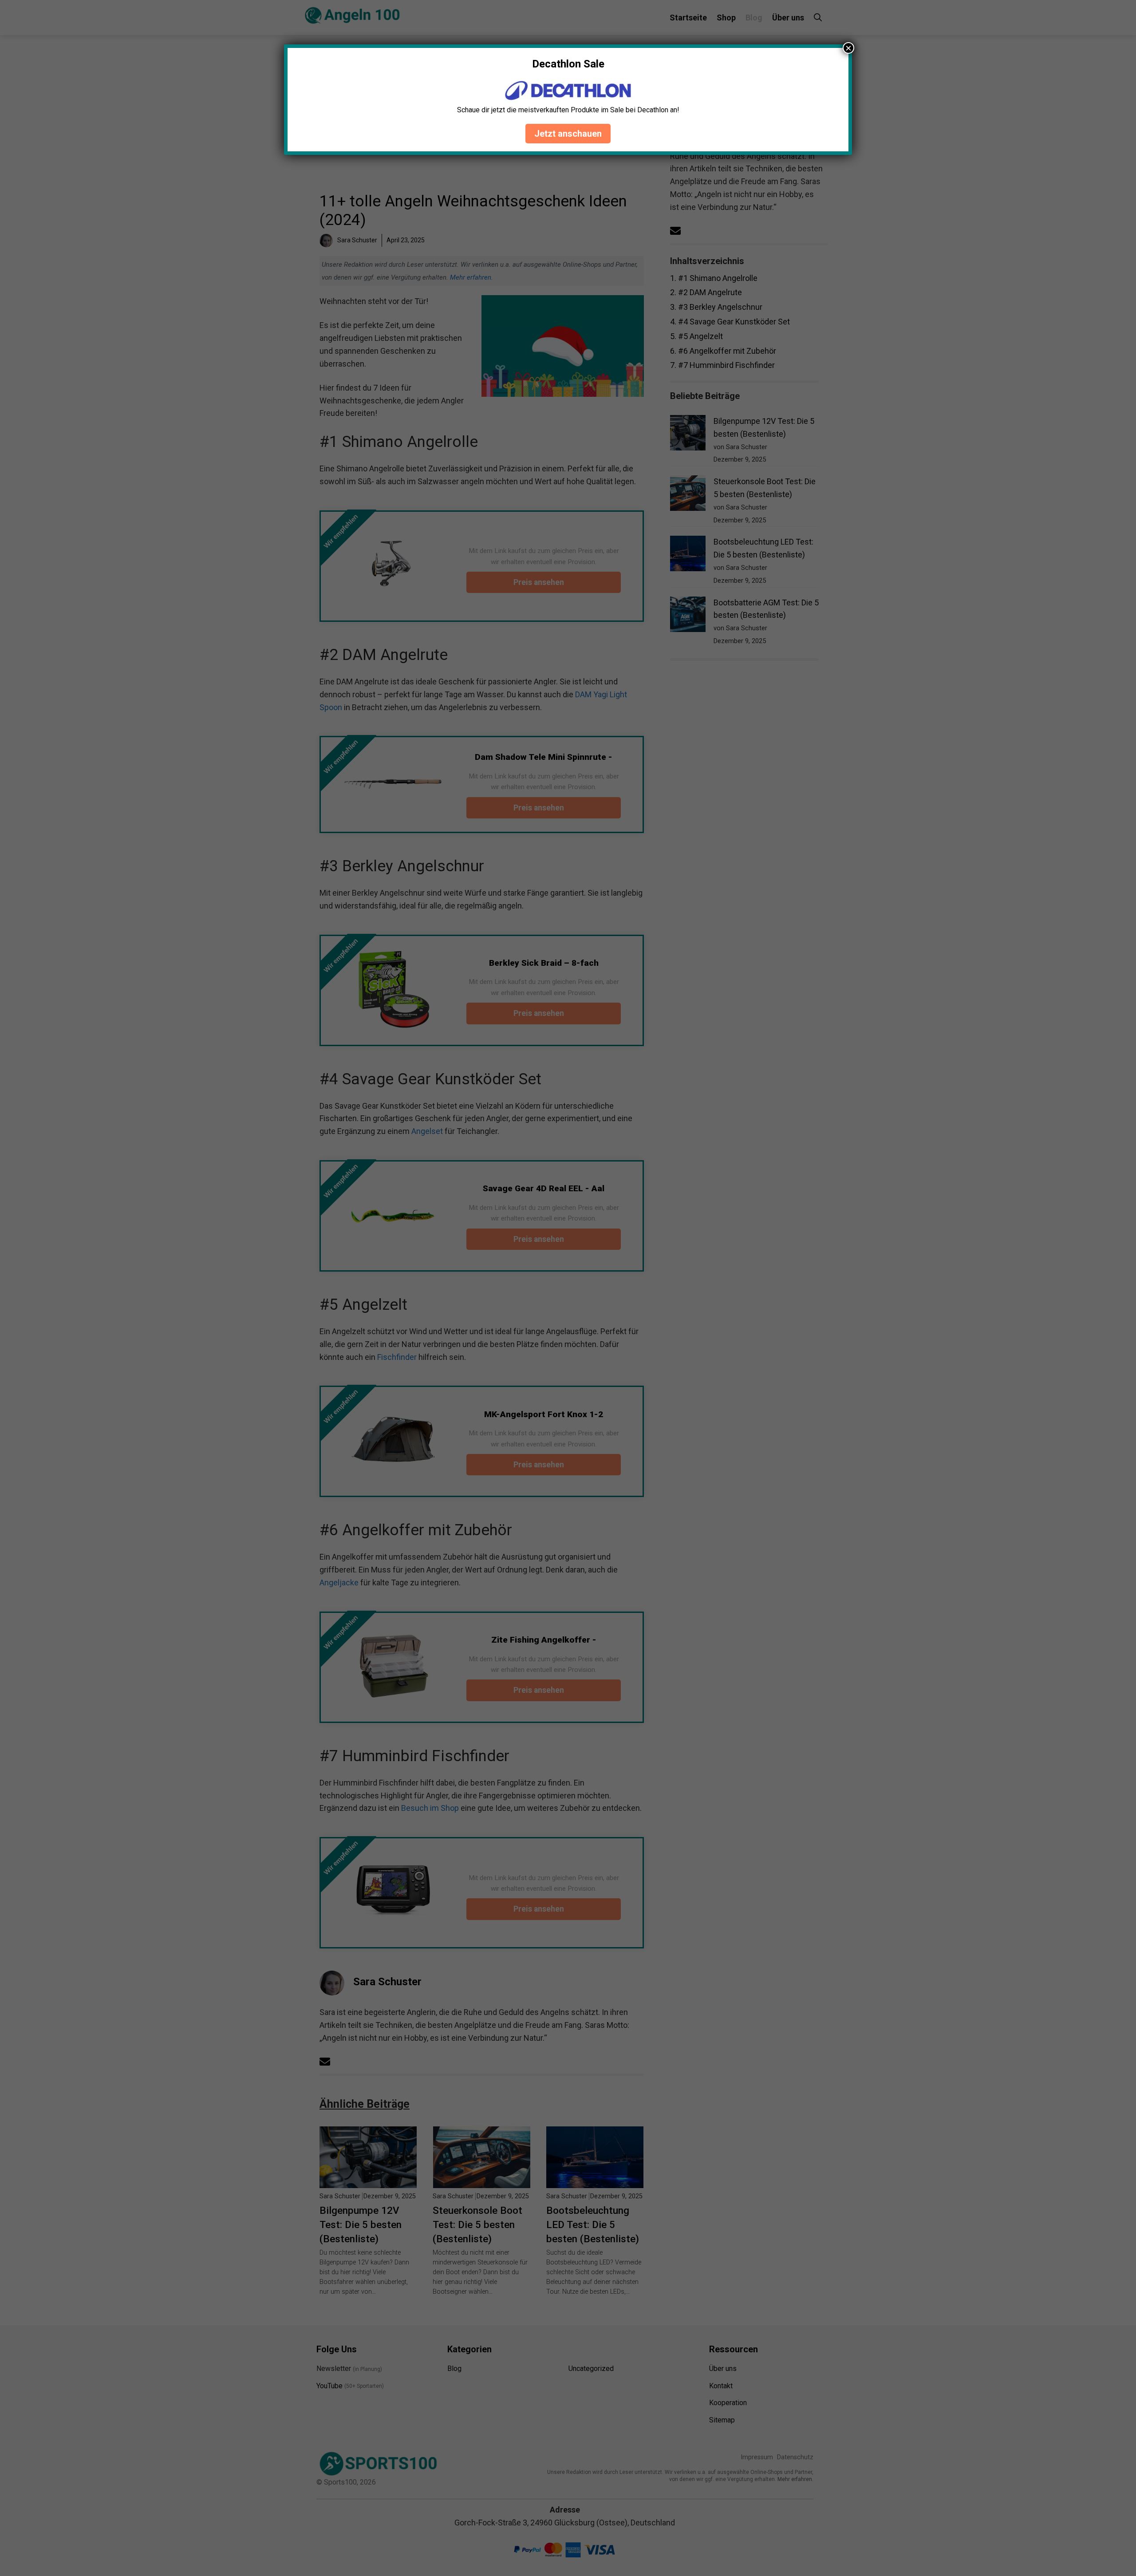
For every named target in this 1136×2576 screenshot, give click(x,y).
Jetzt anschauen (568, 134)
